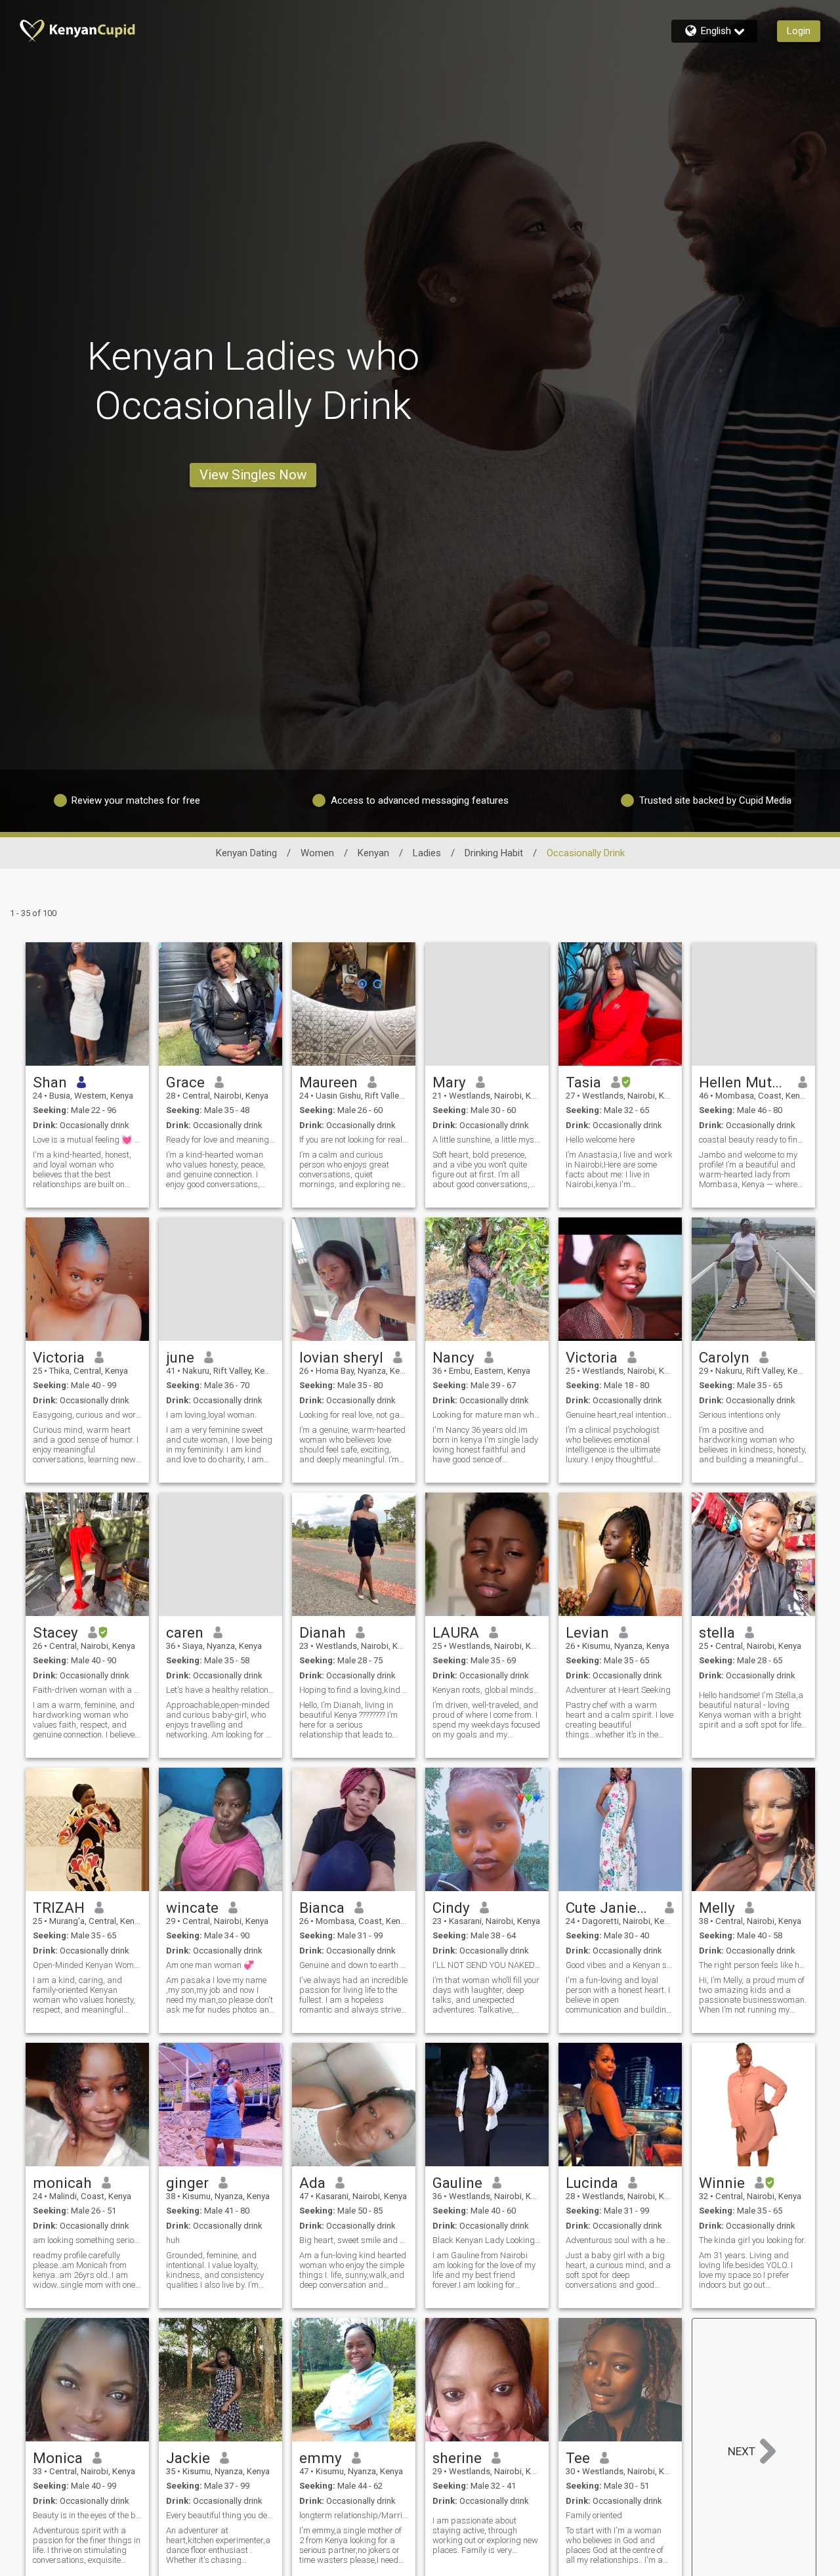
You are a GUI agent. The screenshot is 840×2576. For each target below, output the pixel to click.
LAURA (456, 1632)
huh (173, 2240)
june (180, 1357)
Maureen (328, 1082)
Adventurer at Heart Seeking (618, 1690)
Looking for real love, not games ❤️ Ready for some (354, 1415)
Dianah (323, 1632)
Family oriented (594, 2515)
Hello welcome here (600, 1140)
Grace (185, 1082)
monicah (62, 2183)
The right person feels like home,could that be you (753, 1965)
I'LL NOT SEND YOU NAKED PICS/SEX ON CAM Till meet (487, 1965)
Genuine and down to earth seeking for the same (354, 1965)
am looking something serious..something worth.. (87, 2240)
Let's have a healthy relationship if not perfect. (220, 1690)
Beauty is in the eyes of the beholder (87, 2515)
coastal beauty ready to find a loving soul (753, 1140)
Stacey (55, 1632)
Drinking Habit (494, 853)
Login (799, 31)
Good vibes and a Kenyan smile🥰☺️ (620, 1965)
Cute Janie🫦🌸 (611, 1908)
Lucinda (592, 2183)
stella (717, 1632)
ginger (187, 2183)
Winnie (722, 2183)
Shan (50, 1082)
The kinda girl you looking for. (752, 2240)
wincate (192, 1908)
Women (317, 853)
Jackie (188, 2458)
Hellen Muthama (744, 1082)
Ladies (427, 853)
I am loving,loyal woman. (211, 1415)
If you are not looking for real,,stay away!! (354, 1140)
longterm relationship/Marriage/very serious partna (354, 2515)
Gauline (457, 2183)
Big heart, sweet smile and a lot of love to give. (354, 2240)
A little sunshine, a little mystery (487, 1140)
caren (185, 1632)
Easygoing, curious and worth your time (87, 1415)
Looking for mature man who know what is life (487, 1415)
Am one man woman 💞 (210, 1965)
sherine (457, 2458)
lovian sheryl (341, 1357)
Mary (449, 1082)
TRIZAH (59, 1908)
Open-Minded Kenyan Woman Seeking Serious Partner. (87, 1965)
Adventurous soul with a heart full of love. (620, 2240)
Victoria (59, 1357)
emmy (321, 2458)
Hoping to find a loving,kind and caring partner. (354, 1690)
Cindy (451, 1908)
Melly (717, 1908)
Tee (578, 2458)
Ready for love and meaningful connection (220, 1140)
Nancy (453, 1357)
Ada (312, 2183)
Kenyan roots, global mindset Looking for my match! (487, 1690)
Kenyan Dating (246, 853)
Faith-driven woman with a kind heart (87, 1690)
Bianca (322, 1908)
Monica (58, 2458)
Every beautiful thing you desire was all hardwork (220, 2515)
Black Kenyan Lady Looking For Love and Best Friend (487, 2240)
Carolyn (724, 1357)
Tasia (583, 1082)
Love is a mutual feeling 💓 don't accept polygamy (87, 1140)
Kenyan (373, 853)
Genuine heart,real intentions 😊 (620, 1415)
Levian (587, 1632)
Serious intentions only (740, 1415)
